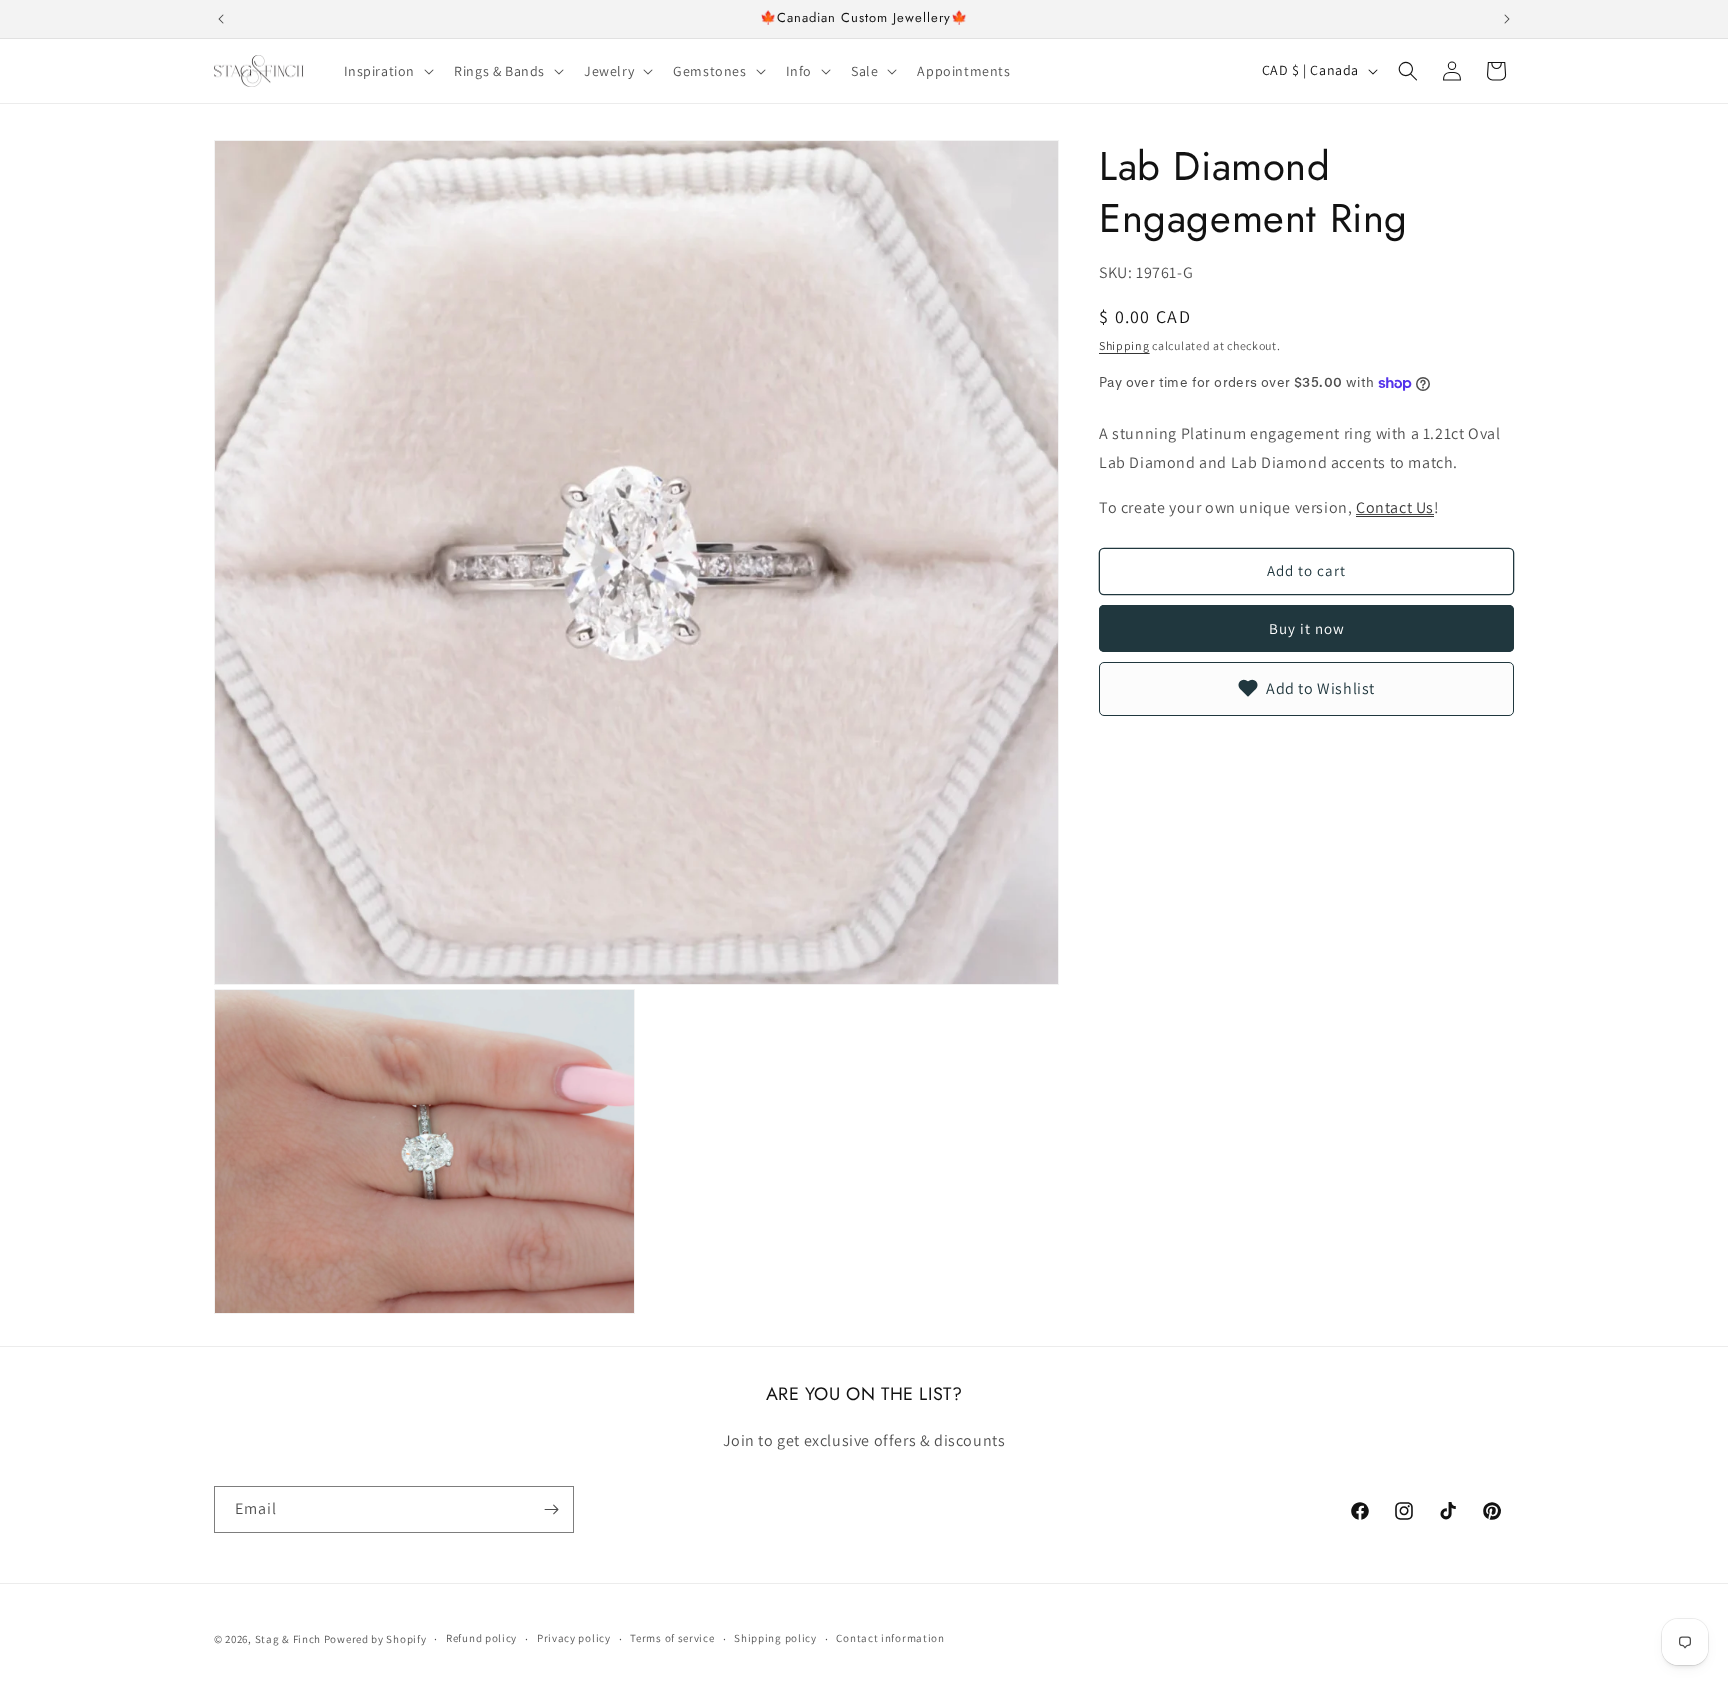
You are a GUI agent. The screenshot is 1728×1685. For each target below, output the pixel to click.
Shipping (1124, 345)
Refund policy (481, 1638)
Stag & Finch (288, 1639)
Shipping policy (775, 1638)
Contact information (890, 1638)
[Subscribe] (551, 1509)
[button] (387, 71)
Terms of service (672, 1638)
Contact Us (1395, 507)
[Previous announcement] (221, 19)
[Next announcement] (1507, 19)
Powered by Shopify (375, 1639)
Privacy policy (574, 1638)
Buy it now (1307, 628)
